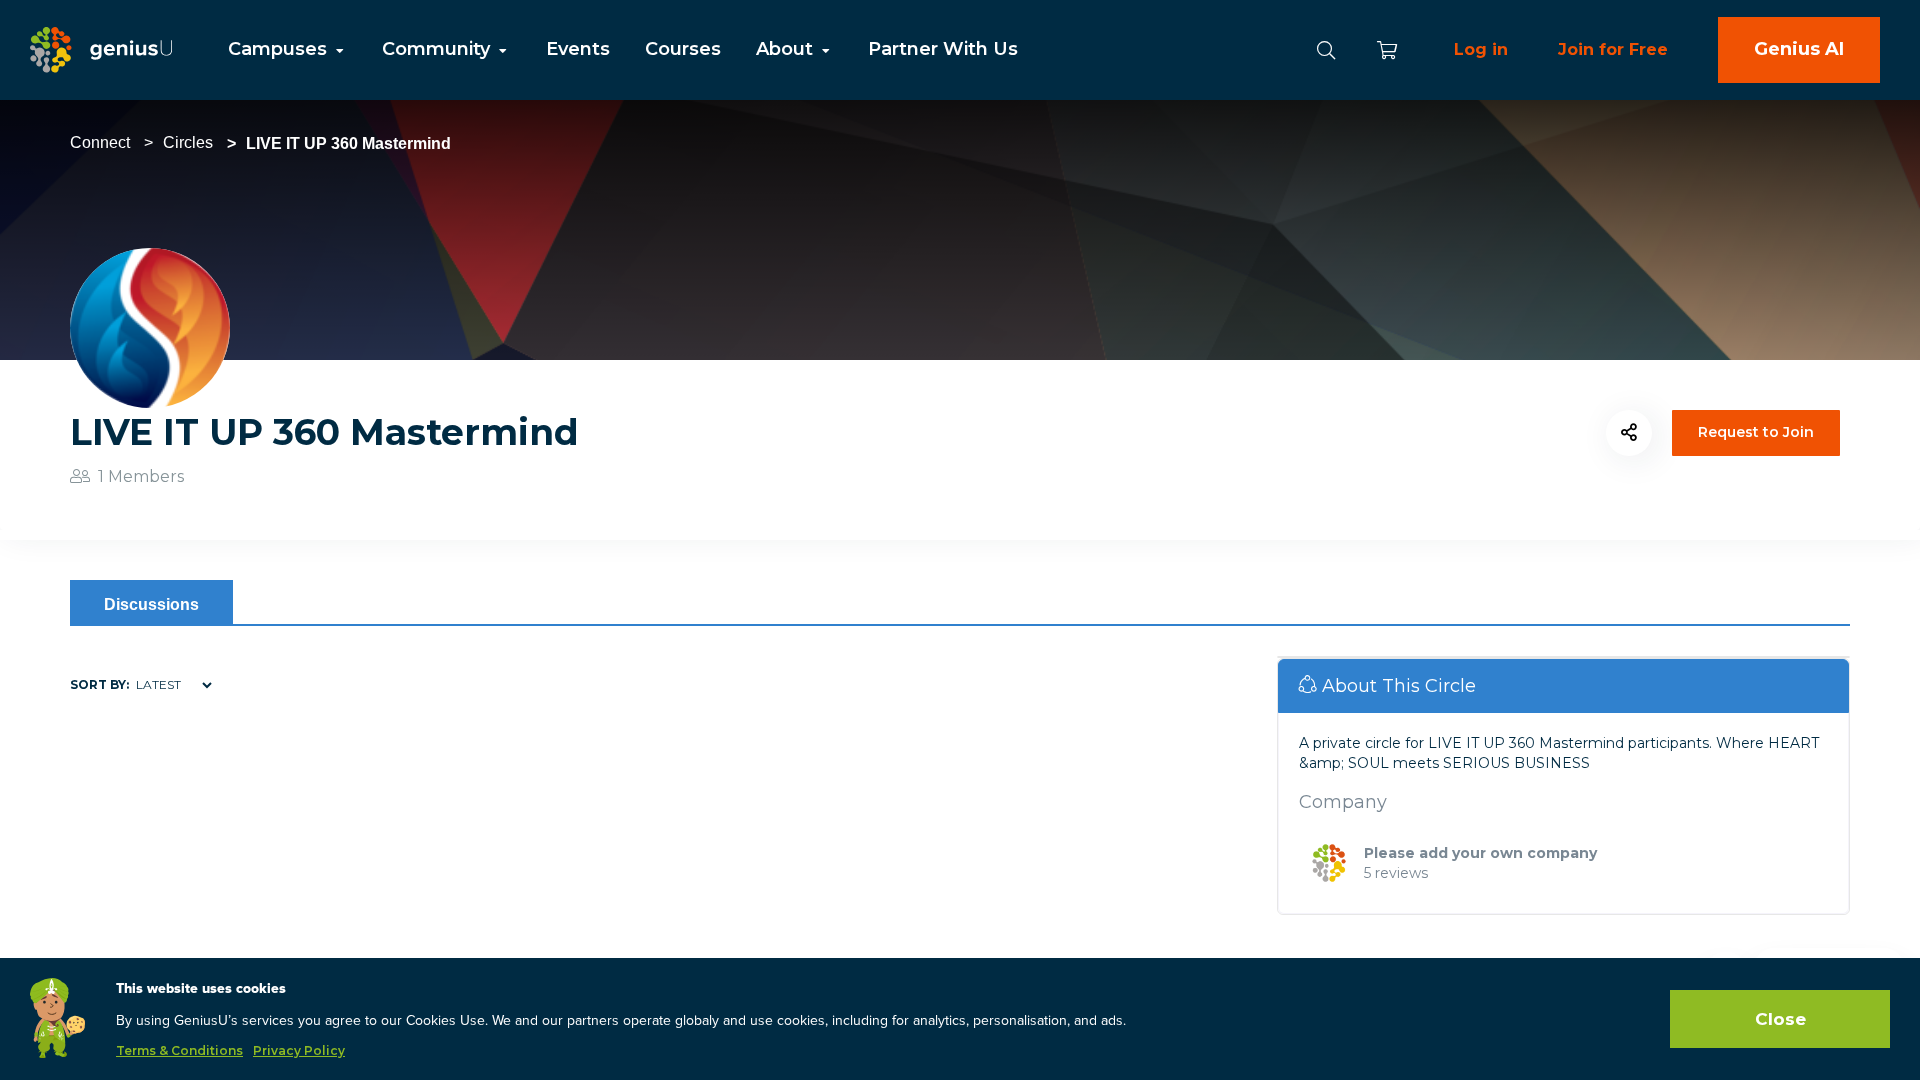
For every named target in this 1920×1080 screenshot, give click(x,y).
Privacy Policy (299, 1050)
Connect (100, 142)
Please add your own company (1480, 853)
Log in (1481, 49)
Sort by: (99, 684)
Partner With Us (943, 49)
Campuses (280, 49)
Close (1780, 1019)
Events (578, 49)
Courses (683, 49)
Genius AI (1799, 49)
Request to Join (1756, 432)
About (787, 49)
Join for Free (1613, 49)
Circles (188, 142)
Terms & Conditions (179, 1050)
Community (438, 49)
